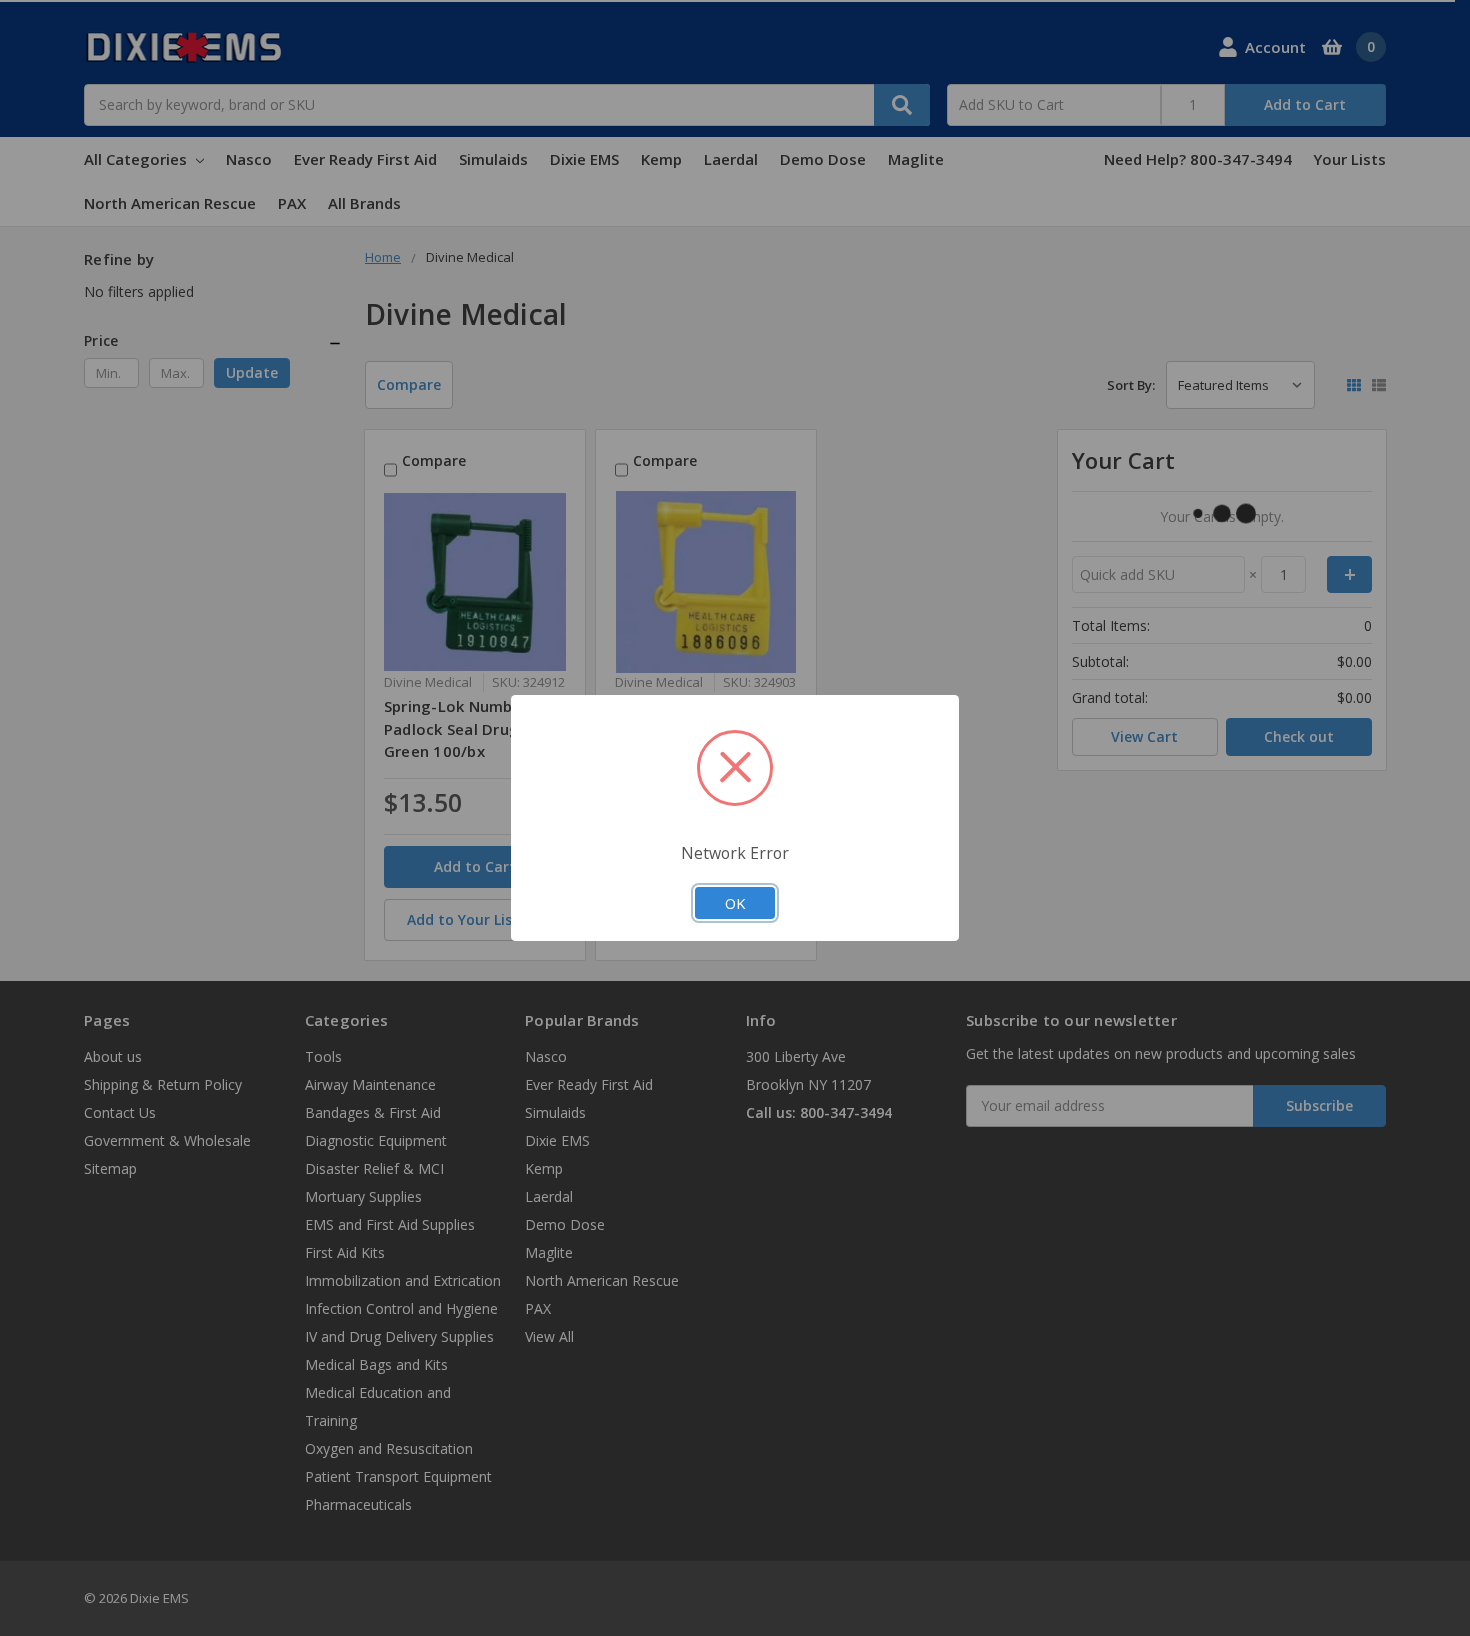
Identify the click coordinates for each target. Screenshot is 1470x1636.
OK (735, 903)
